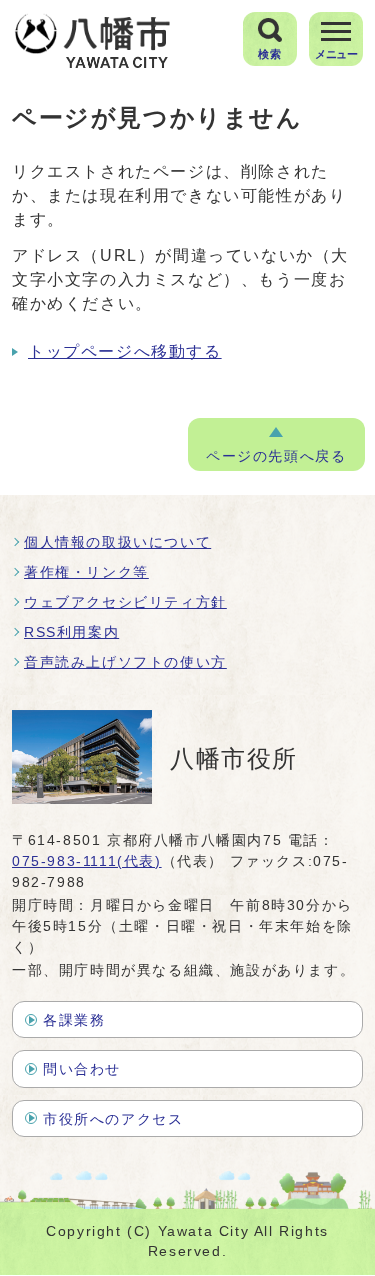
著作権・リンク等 (86, 572)
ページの (276, 456)
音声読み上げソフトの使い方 (125, 662)
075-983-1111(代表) (87, 861)
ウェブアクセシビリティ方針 (125, 602)
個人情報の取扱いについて (117, 542)
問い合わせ (82, 1069)
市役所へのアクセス (113, 1119)
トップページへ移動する (125, 351)
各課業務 (74, 1020)
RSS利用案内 (71, 632)
